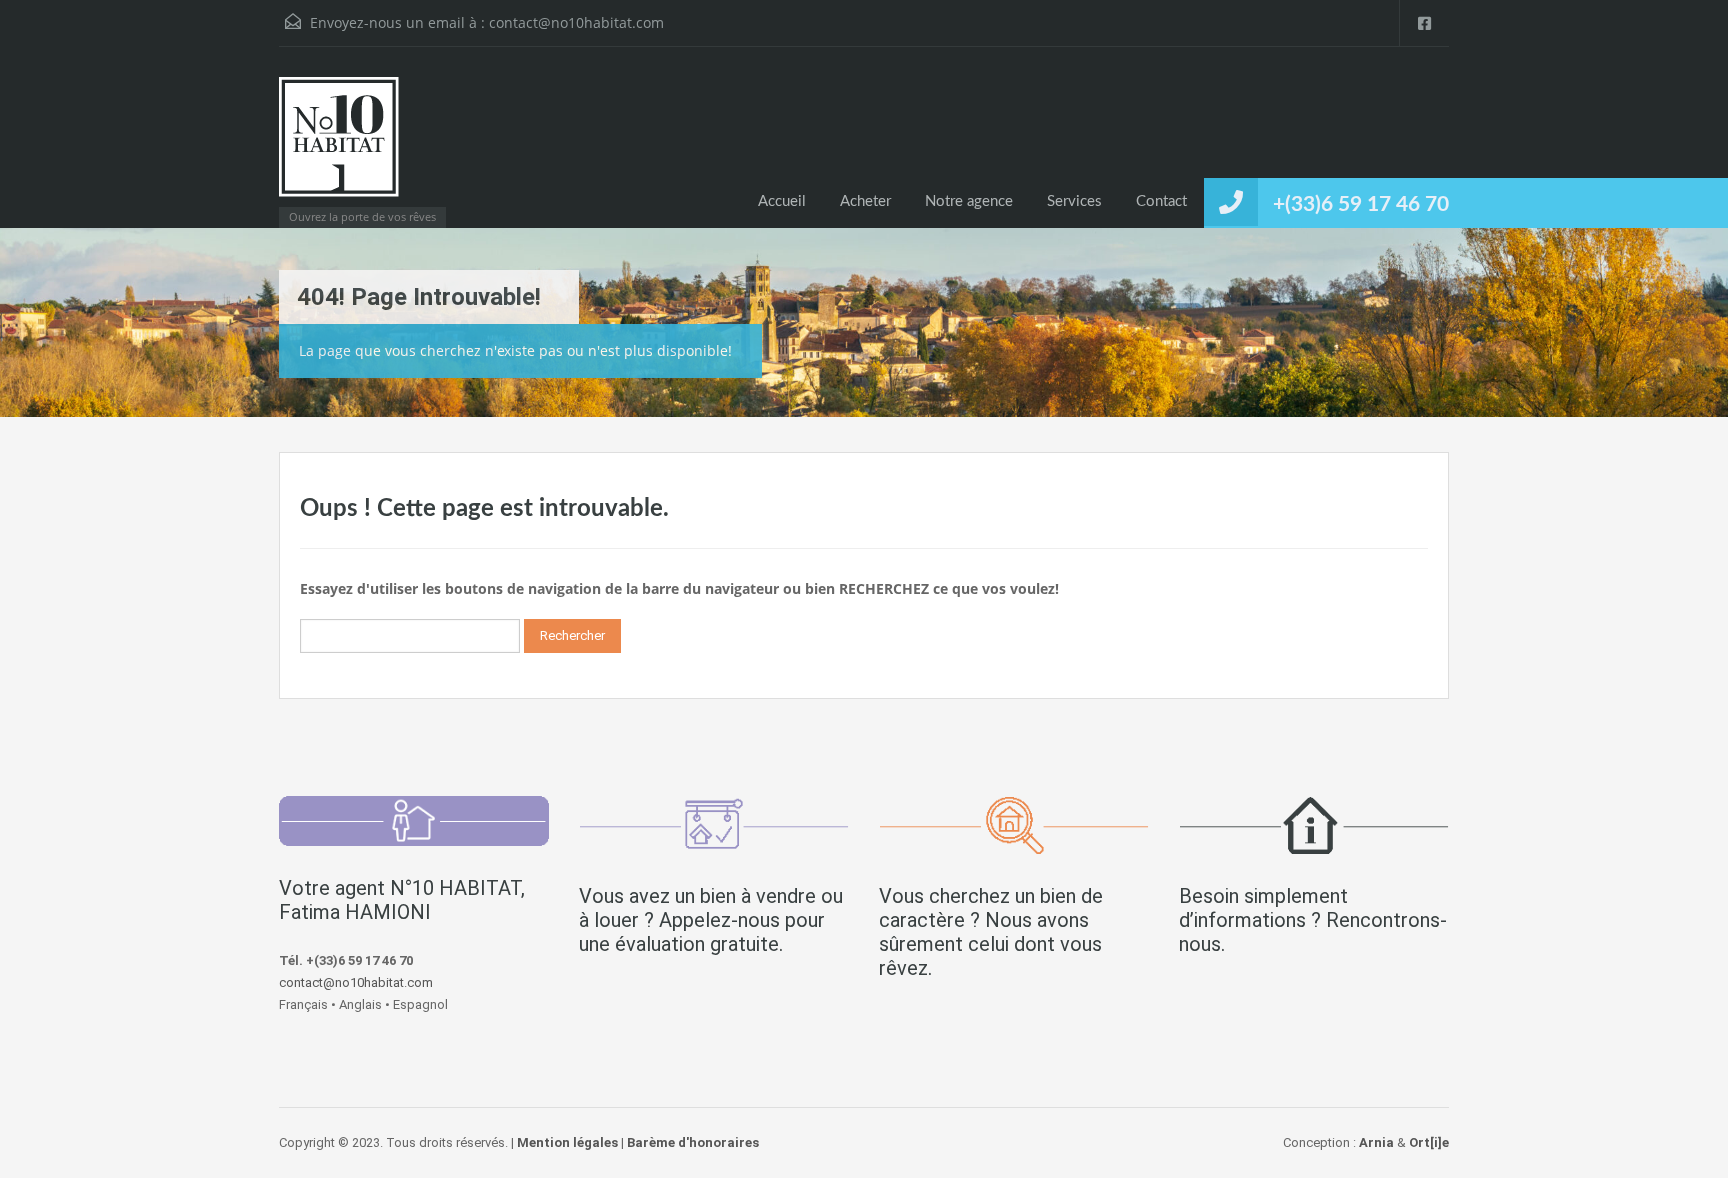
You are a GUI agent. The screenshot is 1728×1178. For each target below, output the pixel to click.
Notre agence (969, 201)
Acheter (865, 201)
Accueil (782, 201)
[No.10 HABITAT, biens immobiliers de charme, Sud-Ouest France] (339, 147)
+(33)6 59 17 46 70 (1361, 204)
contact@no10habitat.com (576, 22)
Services (1074, 201)
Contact (1161, 201)
